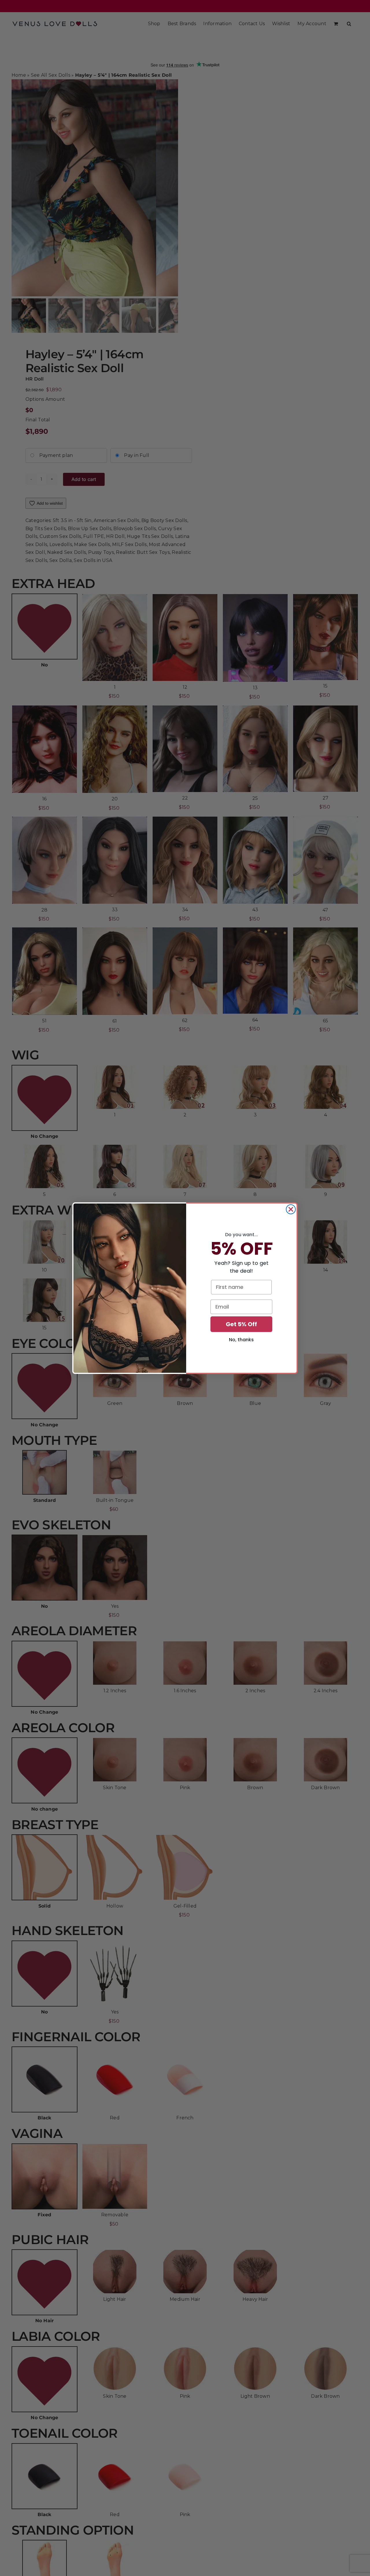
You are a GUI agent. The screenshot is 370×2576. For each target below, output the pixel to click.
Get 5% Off (241, 1324)
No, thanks (241, 1340)
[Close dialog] (291, 1209)
